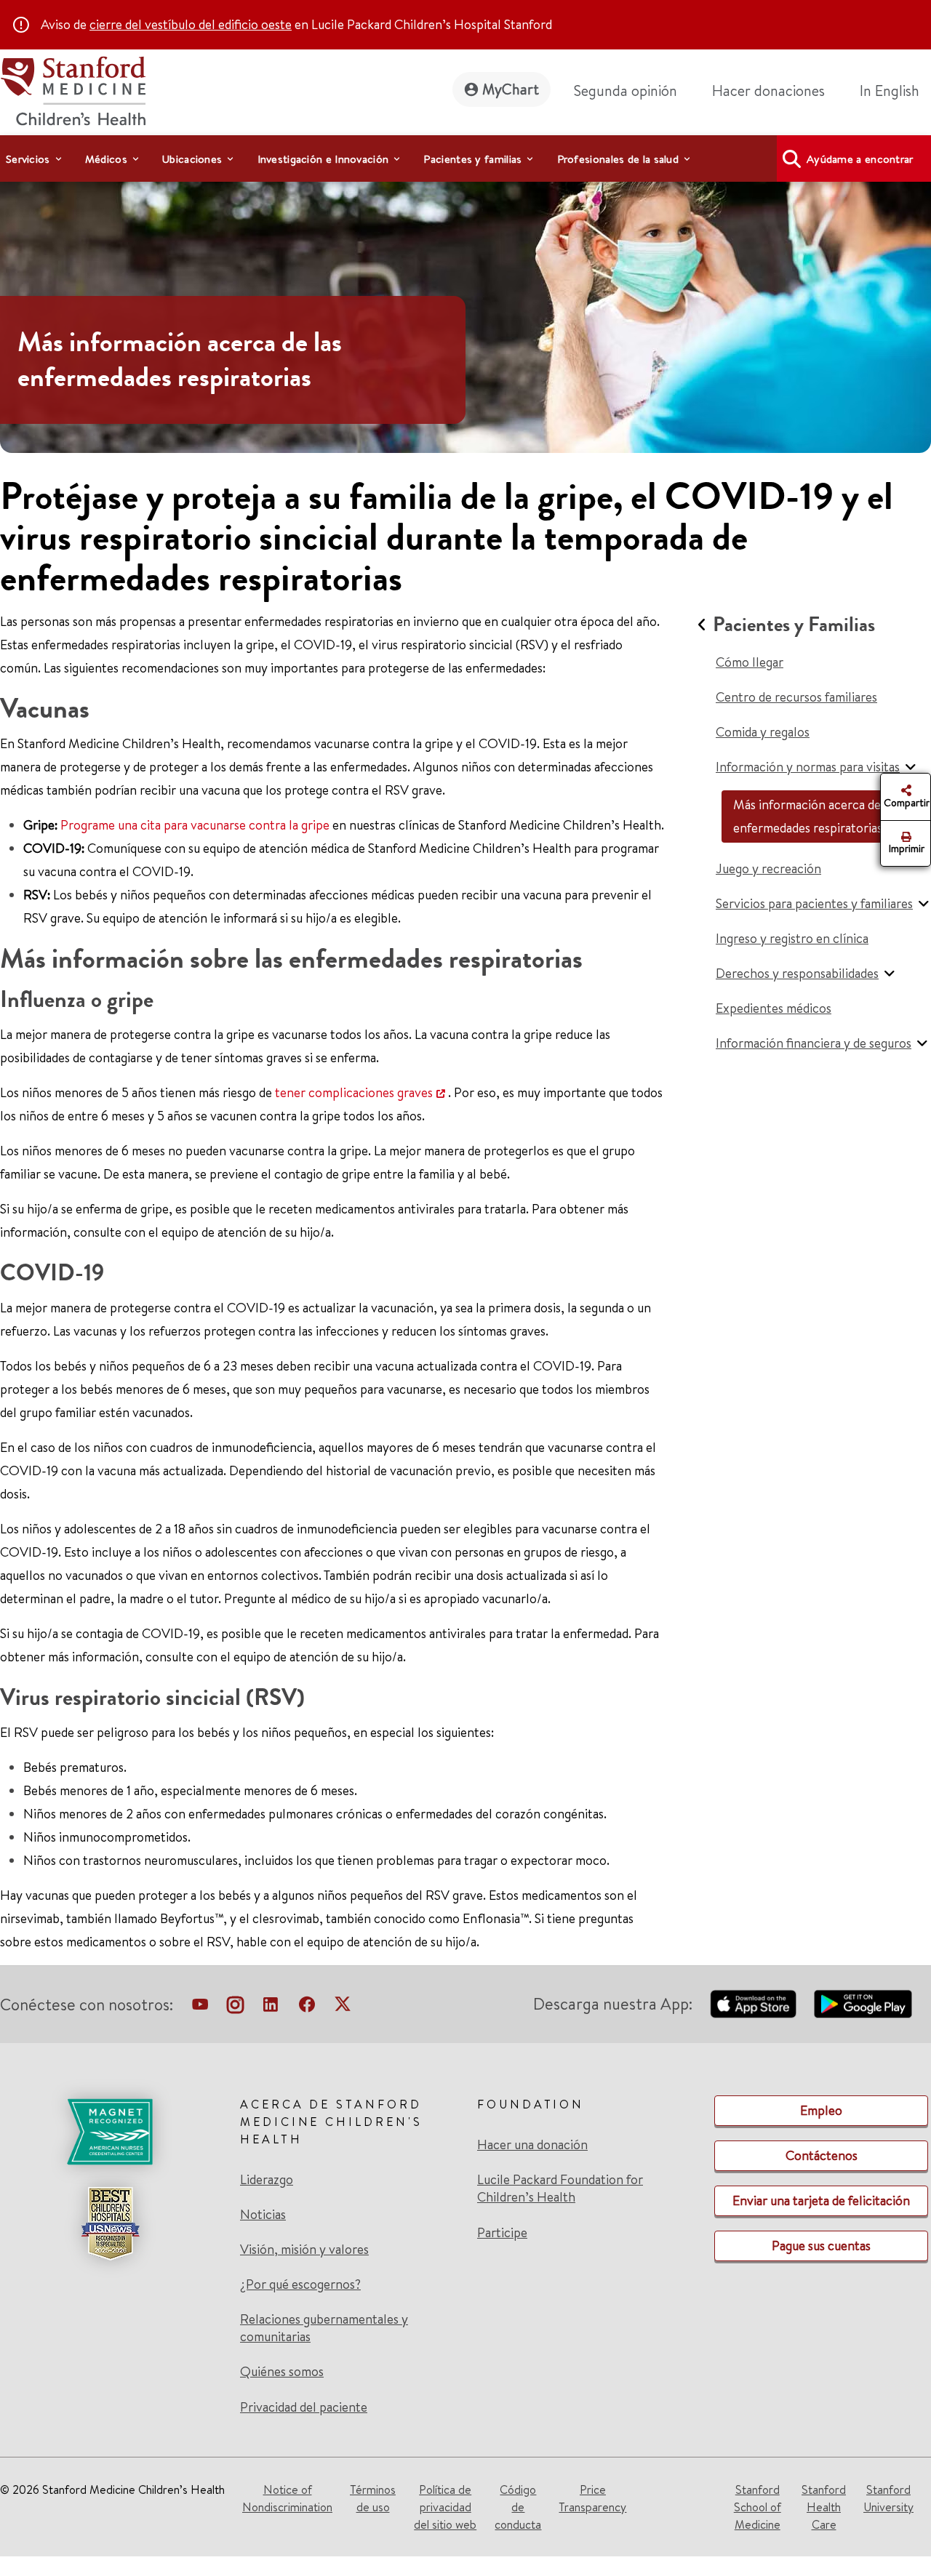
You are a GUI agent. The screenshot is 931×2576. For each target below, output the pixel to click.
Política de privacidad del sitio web (445, 2507)
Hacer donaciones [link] (768, 91)
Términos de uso (373, 2498)
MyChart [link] (511, 89)
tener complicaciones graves (354, 1092)
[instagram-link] (235, 2007)
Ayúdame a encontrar (860, 159)
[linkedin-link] (271, 2007)
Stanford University (888, 2498)
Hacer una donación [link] (532, 2145)
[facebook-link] (307, 2007)
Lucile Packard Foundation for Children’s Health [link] (560, 2188)
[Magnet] (110, 2132)
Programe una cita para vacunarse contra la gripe (195, 825)
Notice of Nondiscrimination (287, 2498)
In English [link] (890, 91)
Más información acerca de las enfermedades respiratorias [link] (180, 360)
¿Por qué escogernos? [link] (300, 2284)
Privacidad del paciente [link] (304, 2407)
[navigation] (465, 159)
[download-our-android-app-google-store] (863, 2004)
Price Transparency (592, 2498)
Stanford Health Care (824, 2507)
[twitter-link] (343, 2007)
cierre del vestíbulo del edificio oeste (191, 24)
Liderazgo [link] (267, 2180)
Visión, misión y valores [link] (304, 2250)
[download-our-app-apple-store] (754, 2004)
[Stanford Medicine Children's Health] (73, 89)
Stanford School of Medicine (758, 2507)
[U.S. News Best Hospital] (110, 2223)
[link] (895, 91)
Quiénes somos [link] (282, 2372)
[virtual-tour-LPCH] (200, 2007)
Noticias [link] (263, 2215)
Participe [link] (502, 2232)
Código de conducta (518, 2507)
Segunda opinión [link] (626, 91)
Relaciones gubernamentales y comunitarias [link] (324, 2328)
